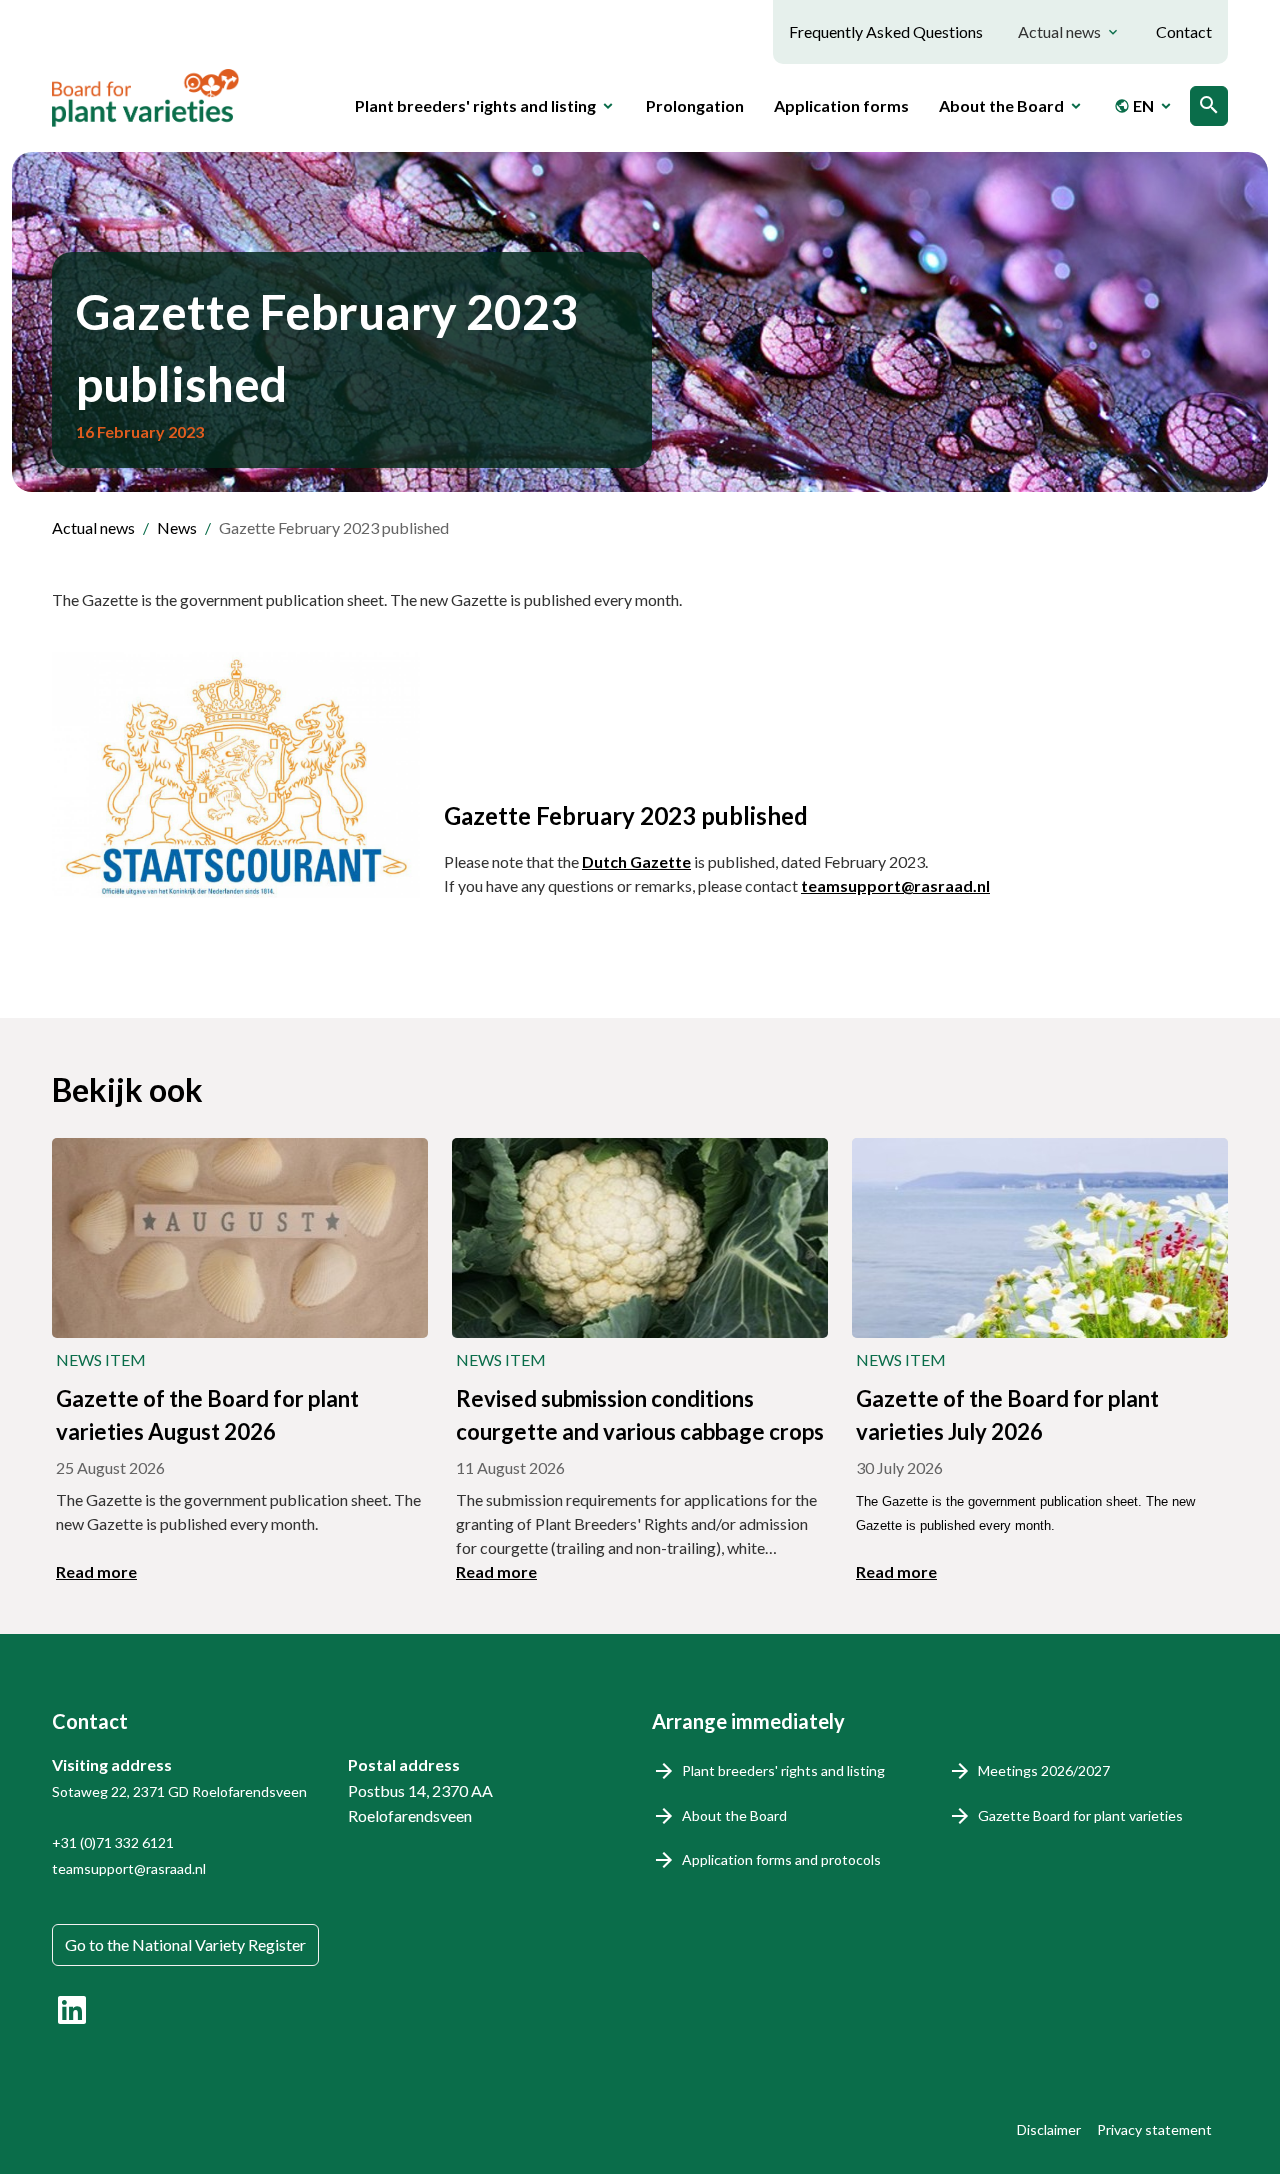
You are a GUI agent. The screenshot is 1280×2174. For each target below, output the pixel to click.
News (177, 527)
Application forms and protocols (781, 1859)
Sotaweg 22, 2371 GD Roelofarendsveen (179, 1791)
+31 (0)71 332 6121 (113, 1842)
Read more (96, 1571)
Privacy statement (1154, 2129)
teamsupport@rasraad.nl (895, 885)
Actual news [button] (1059, 31)
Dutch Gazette (636, 861)
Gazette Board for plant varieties (1080, 1815)
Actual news (93, 527)
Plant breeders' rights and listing (783, 1770)
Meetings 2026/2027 (1044, 1770)
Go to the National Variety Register (185, 1944)
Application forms (841, 105)
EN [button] (1134, 105)
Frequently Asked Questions (886, 31)
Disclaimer (1049, 2129)
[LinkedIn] (72, 2010)
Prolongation (695, 105)
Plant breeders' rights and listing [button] (475, 105)
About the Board (734, 1815)
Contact (1184, 31)
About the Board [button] (1001, 105)
